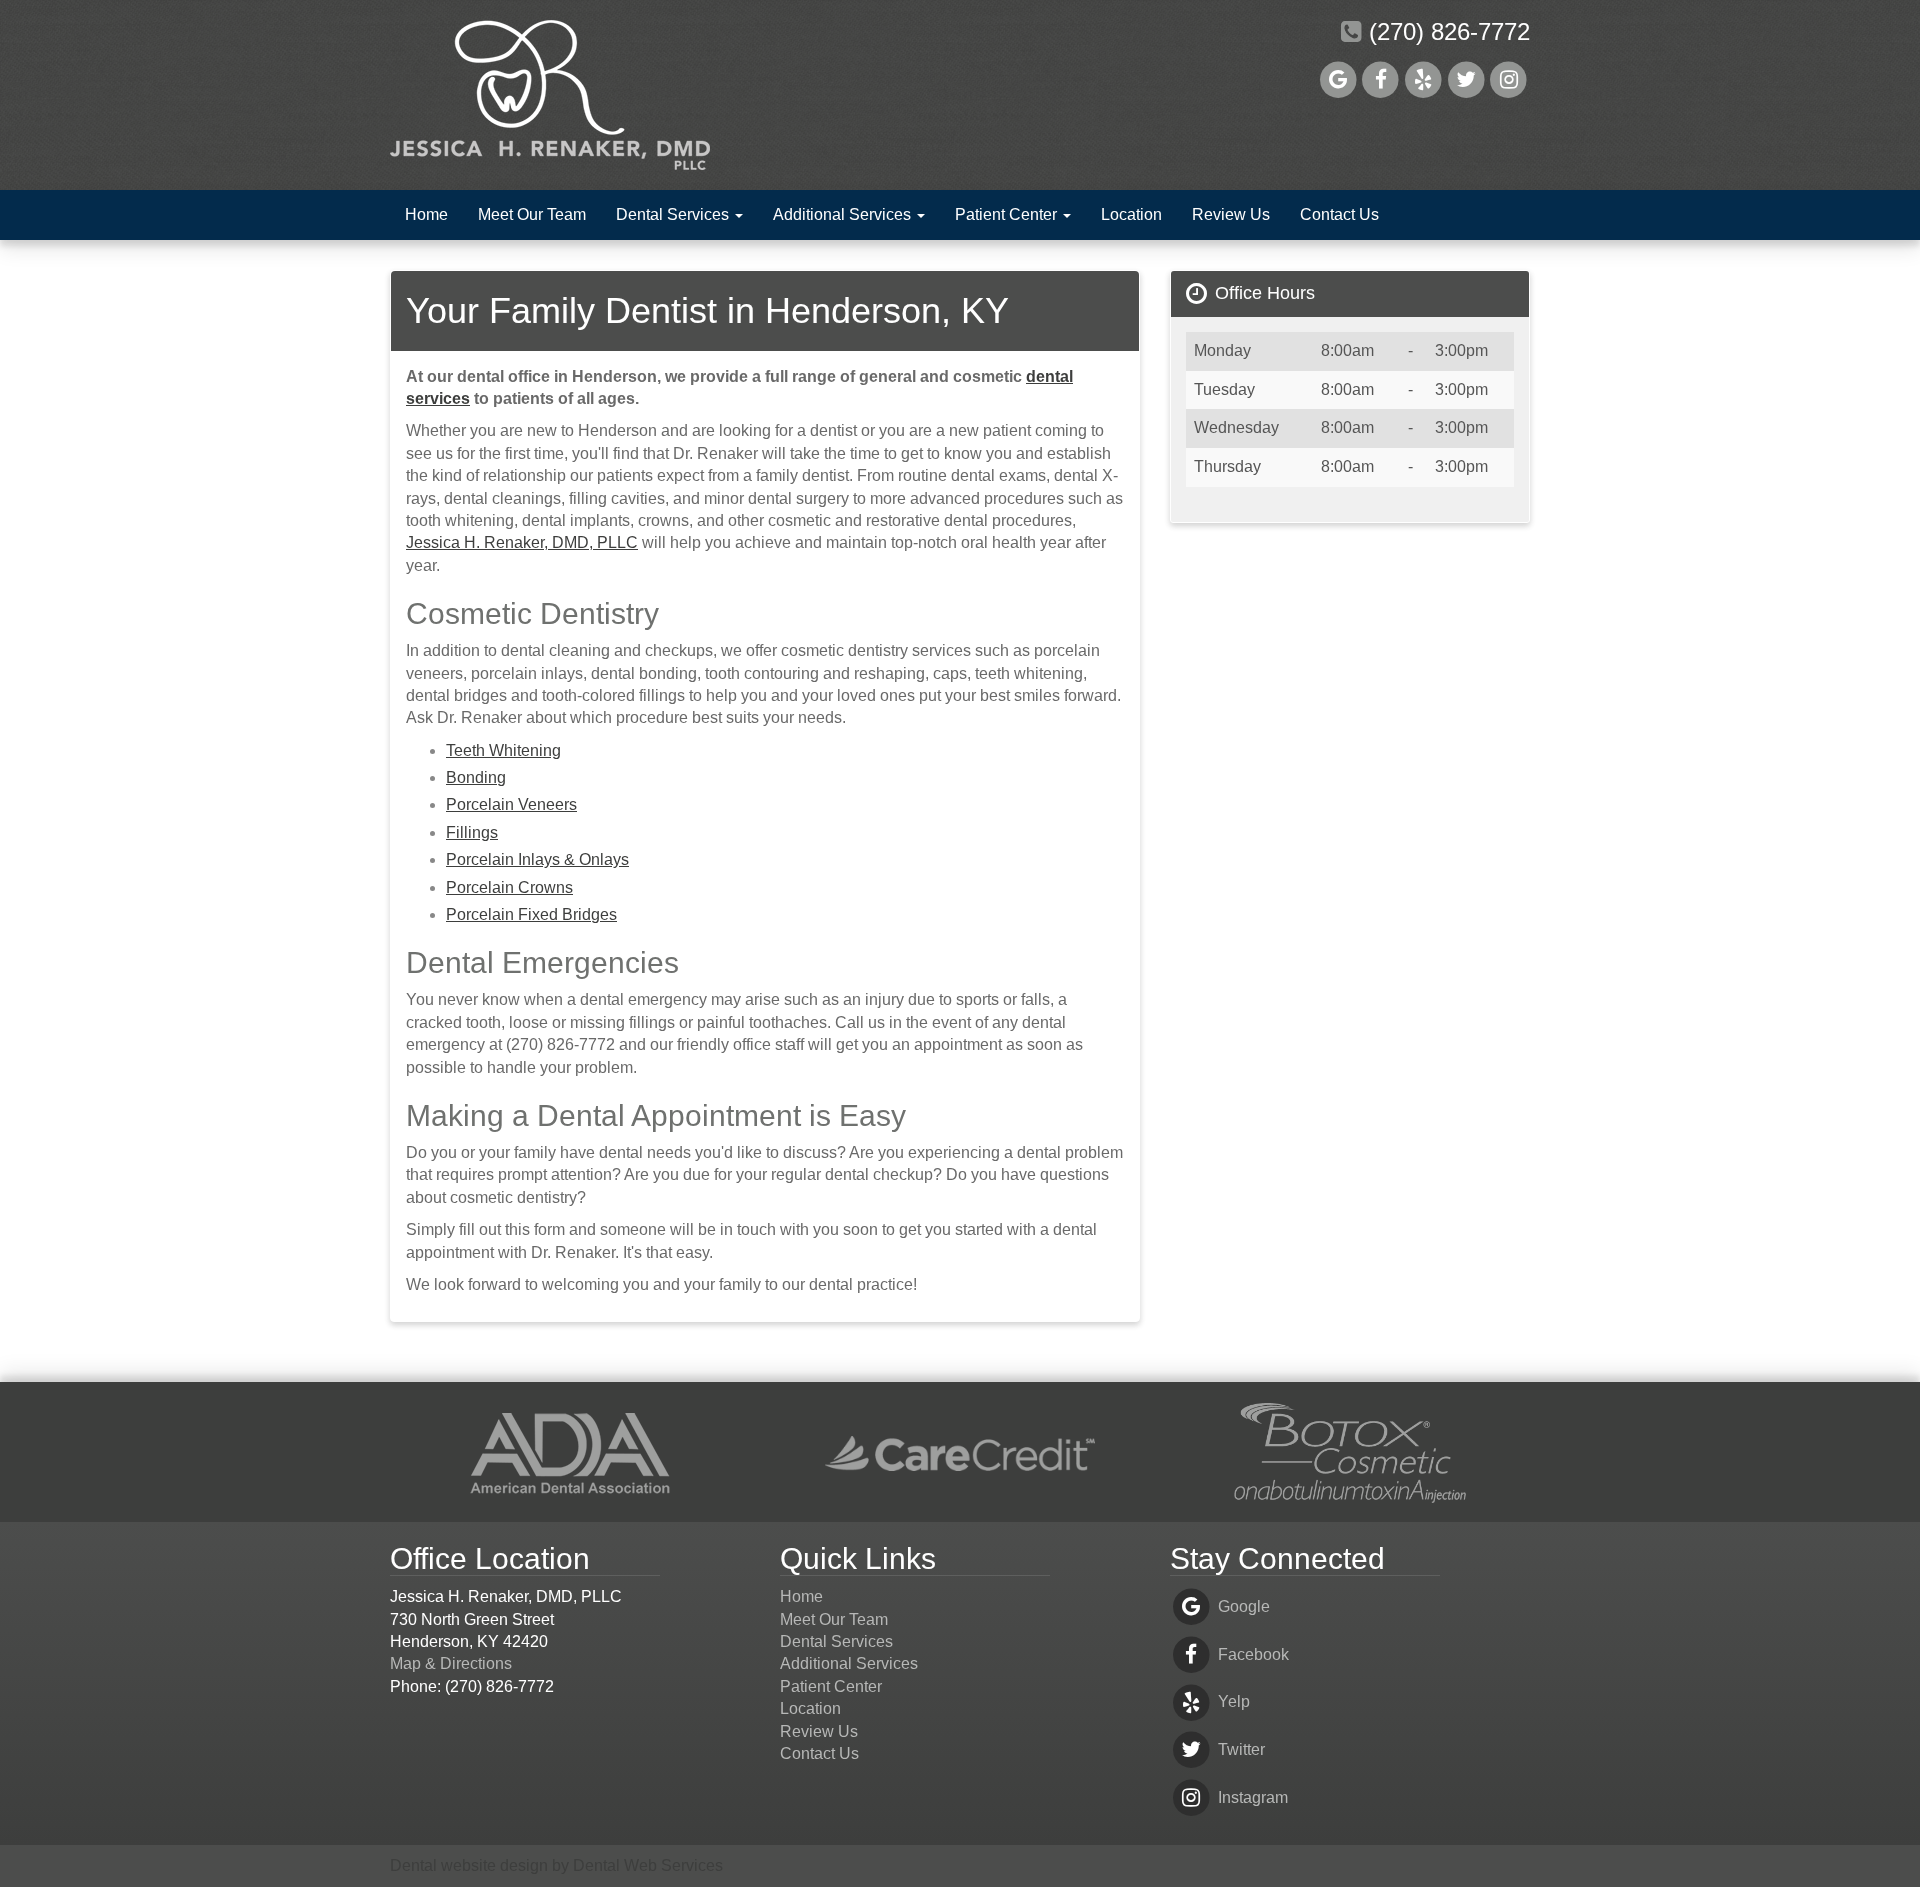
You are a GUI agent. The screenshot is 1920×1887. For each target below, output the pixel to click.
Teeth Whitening (503, 750)
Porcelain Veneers (511, 804)
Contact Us (1339, 214)
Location (1131, 214)
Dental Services (674, 214)
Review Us (1231, 214)
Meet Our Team (532, 214)
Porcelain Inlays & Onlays (537, 859)
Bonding (476, 777)
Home (426, 214)
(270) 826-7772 (1446, 31)
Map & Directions (451, 1663)
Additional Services (844, 214)
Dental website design (469, 1865)
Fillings (472, 832)
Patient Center (1008, 214)
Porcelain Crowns (509, 887)
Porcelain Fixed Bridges (531, 914)
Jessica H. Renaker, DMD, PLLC (522, 542)
